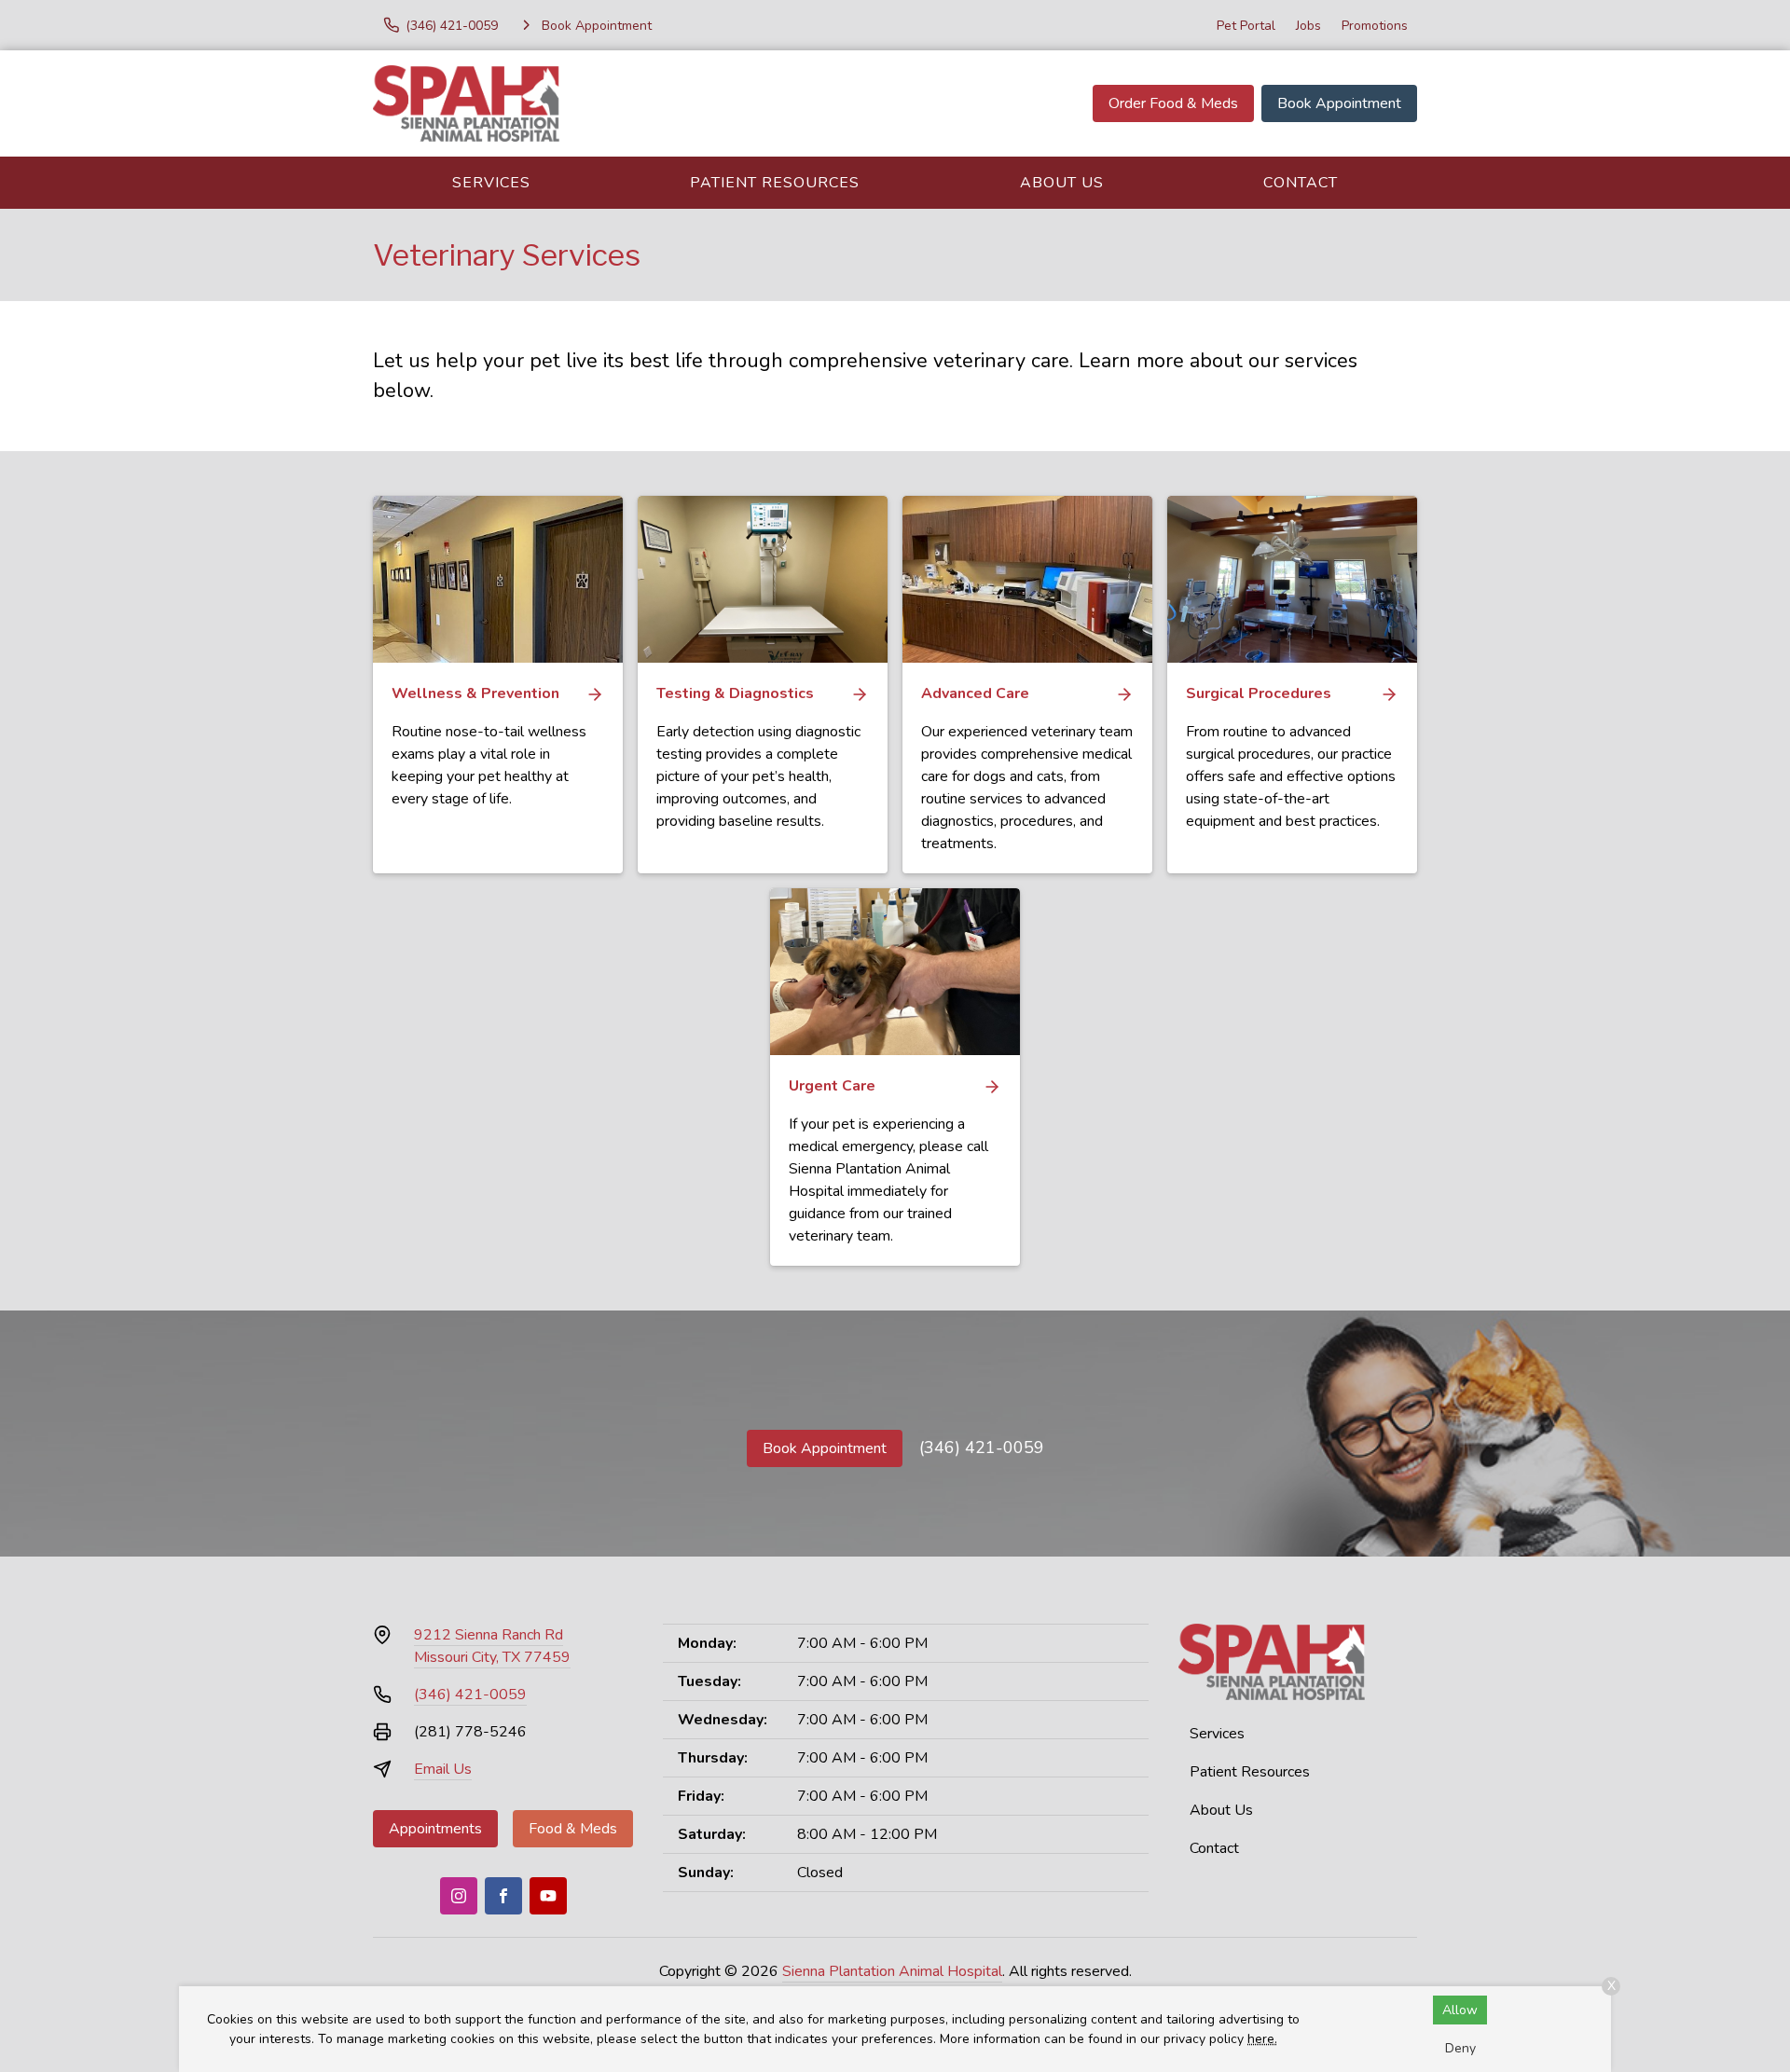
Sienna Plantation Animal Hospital (892, 1971)
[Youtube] (548, 1896)
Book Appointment (1339, 103)
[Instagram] (459, 1896)
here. (1262, 2039)
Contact (1301, 183)
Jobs (1308, 26)
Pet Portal (1246, 26)
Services (491, 183)
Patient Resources (775, 183)
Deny (1460, 2048)
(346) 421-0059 (982, 1448)
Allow (1460, 2010)
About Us (1062, 183)
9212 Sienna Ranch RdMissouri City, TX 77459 (492, 1646)
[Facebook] (503, 1896)
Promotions (1375, 26)
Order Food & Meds (1173, 103)
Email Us (443, 1769)
